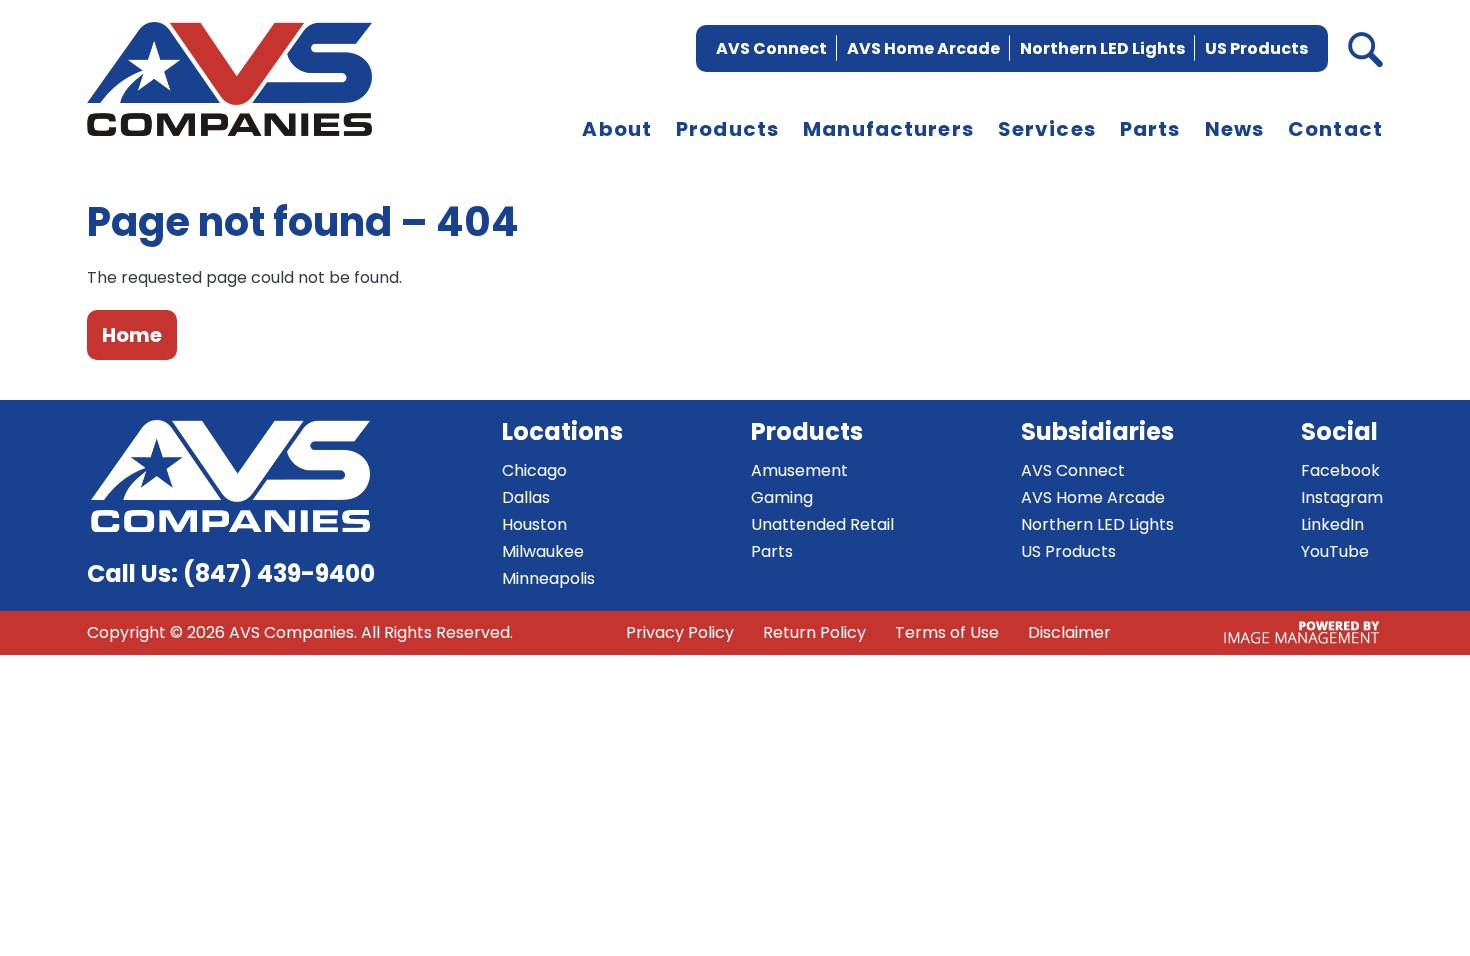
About (617, 129)
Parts (1150, 129)
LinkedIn (1332, 524)
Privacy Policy (680, 632)
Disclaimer (1069, 632)
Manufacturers (888, 129)
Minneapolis (548, 578)
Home (132, 335)
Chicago (534, 470)
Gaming (782, 497)
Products (727, 129)
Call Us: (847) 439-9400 (231, 573)
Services (1047, 129)
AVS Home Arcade (923, 48)
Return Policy (814, 632)
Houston (534, 524)
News (1235, 129)
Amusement (799, 470)
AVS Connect (771, 48)
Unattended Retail (822, 524)
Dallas (526, 497)
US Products (1256, 48)
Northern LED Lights (1102, 48)
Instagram (1342, 497)
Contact (1335, 129)
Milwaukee (543, 551)
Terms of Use (947, 632)
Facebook (1340, 470)
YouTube (1335, 551)
